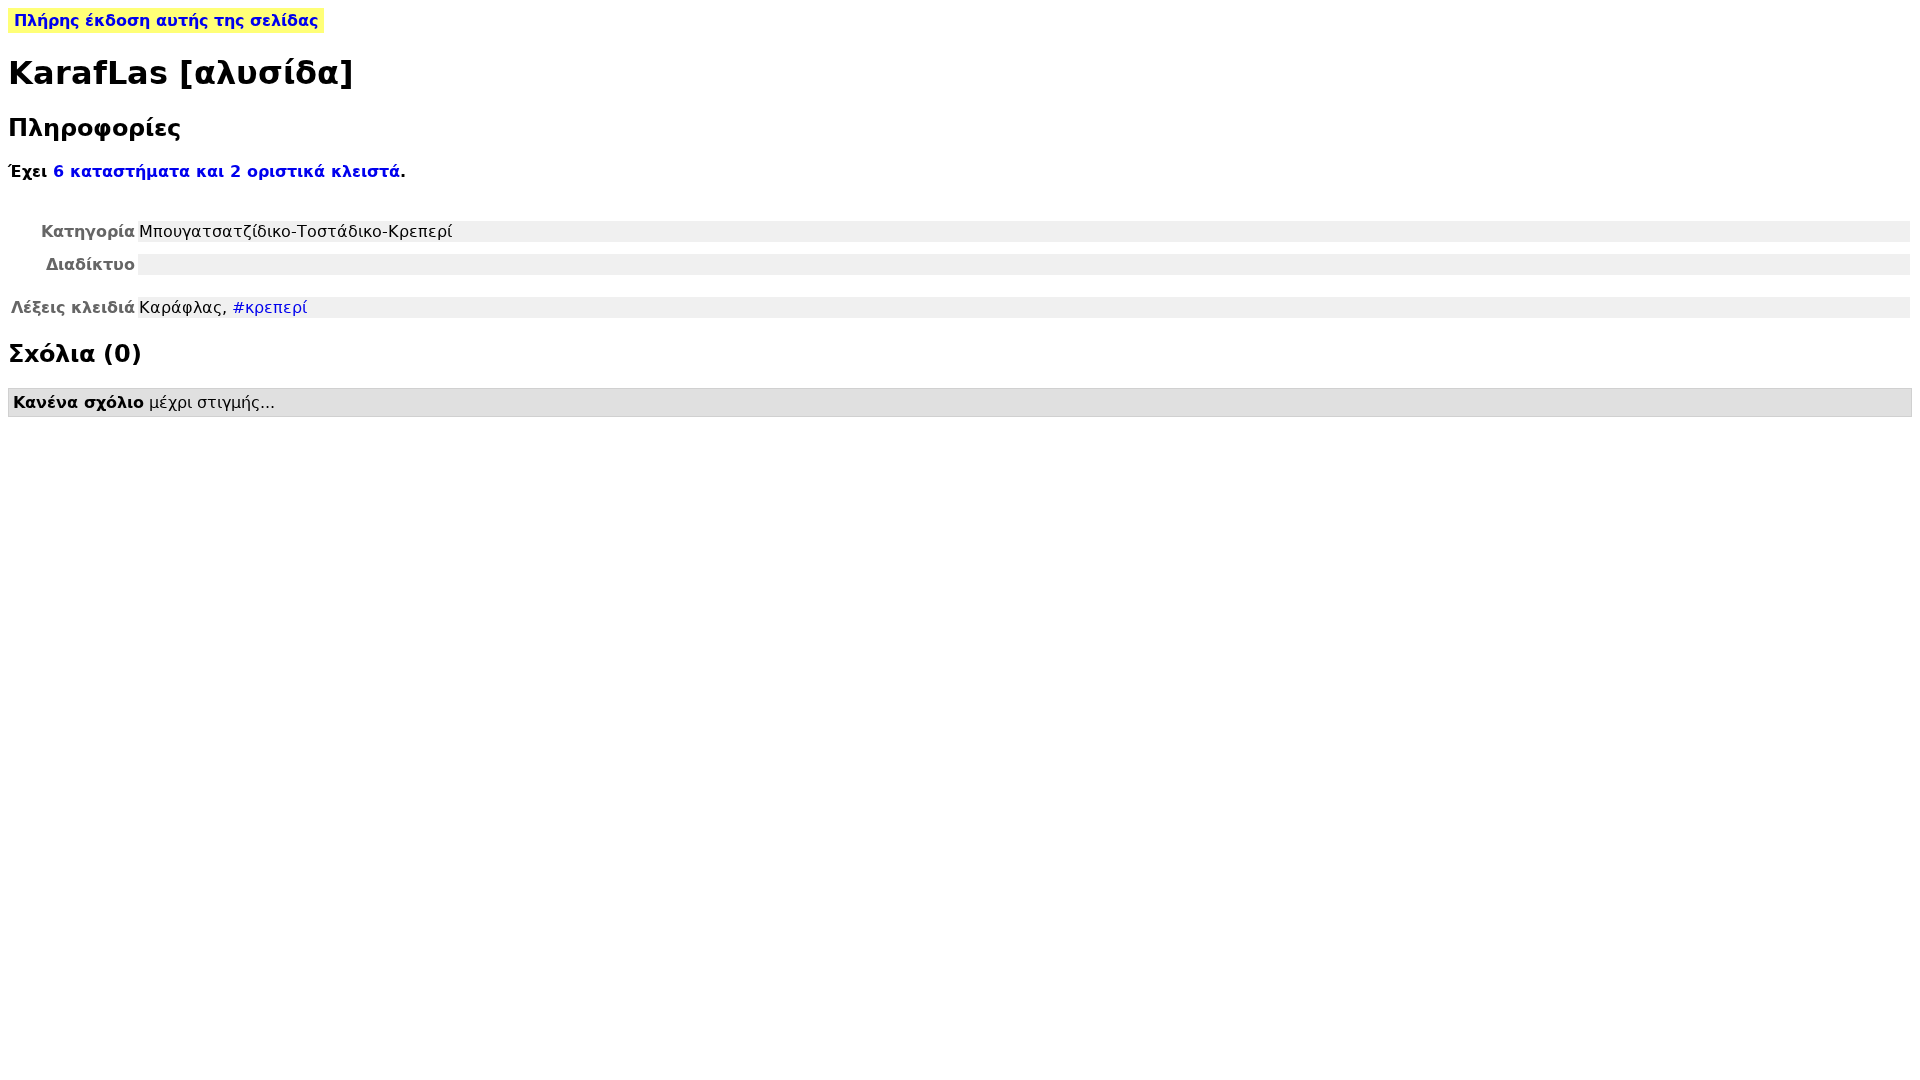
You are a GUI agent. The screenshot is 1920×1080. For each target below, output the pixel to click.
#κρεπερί (269, 307)
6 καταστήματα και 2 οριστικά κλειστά (226, 171)
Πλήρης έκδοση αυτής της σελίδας (166, 20)
